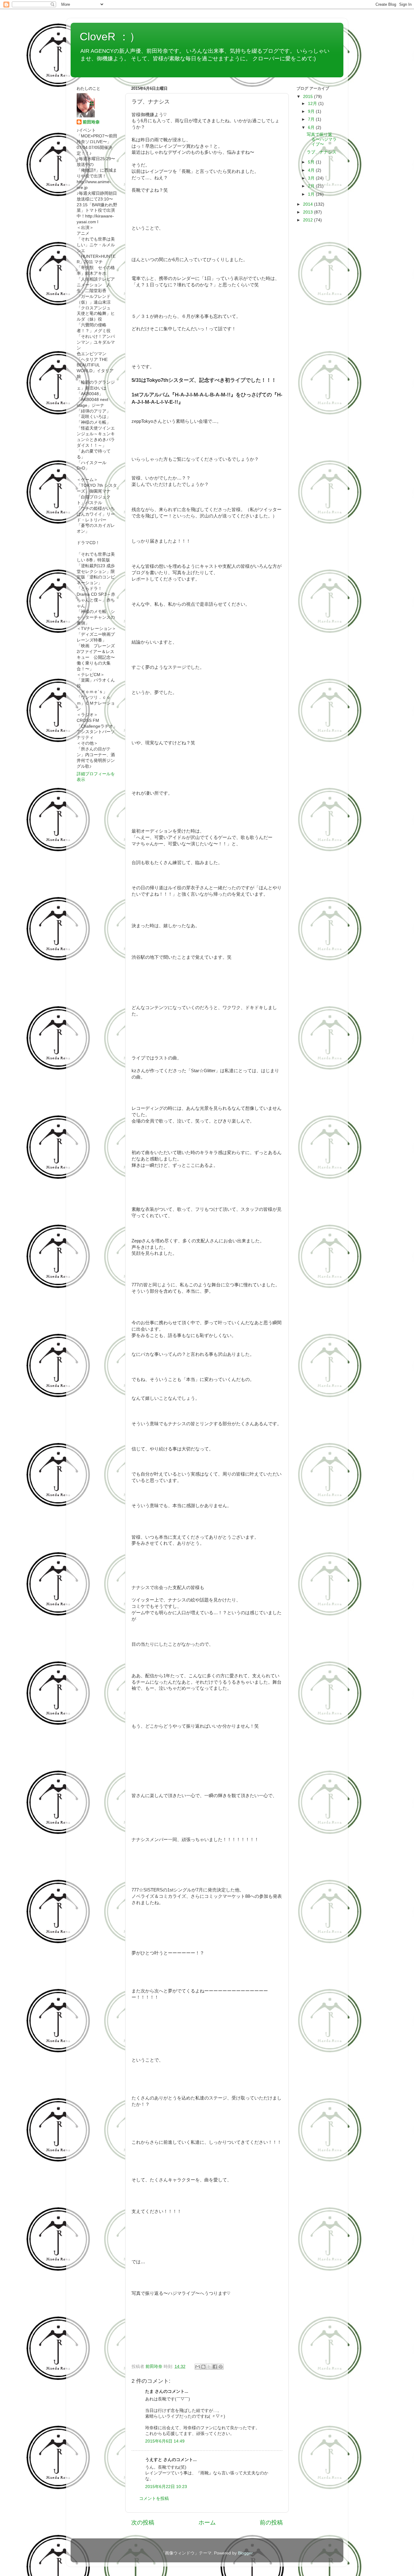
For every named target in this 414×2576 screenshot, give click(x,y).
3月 (312, 178)
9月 (312, 111)
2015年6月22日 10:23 (166, 2487)
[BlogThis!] (203, 2367)
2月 (312, 186)
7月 (312, 119)
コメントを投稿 (154, 2499)
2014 (309, 204)
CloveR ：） (110, 37)
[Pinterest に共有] (221, 2367)
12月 (313, 104)
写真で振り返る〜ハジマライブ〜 (322, 139)
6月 (312, 128)
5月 (312, 162)
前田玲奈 (155, 2367)
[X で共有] (209, 2367)
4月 (312, 170)
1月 (312, 194)
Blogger (245, 2553)
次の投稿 (143, 2522)
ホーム (207, 2522)
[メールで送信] (198, 2367)
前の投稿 (271, 2522)
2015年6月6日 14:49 (165, 2441)
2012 (309, 220)
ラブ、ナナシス (322, 152)
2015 (309, 97)
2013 (309, 212)
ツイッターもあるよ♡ (107, 66)
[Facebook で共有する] (215, 2367)
